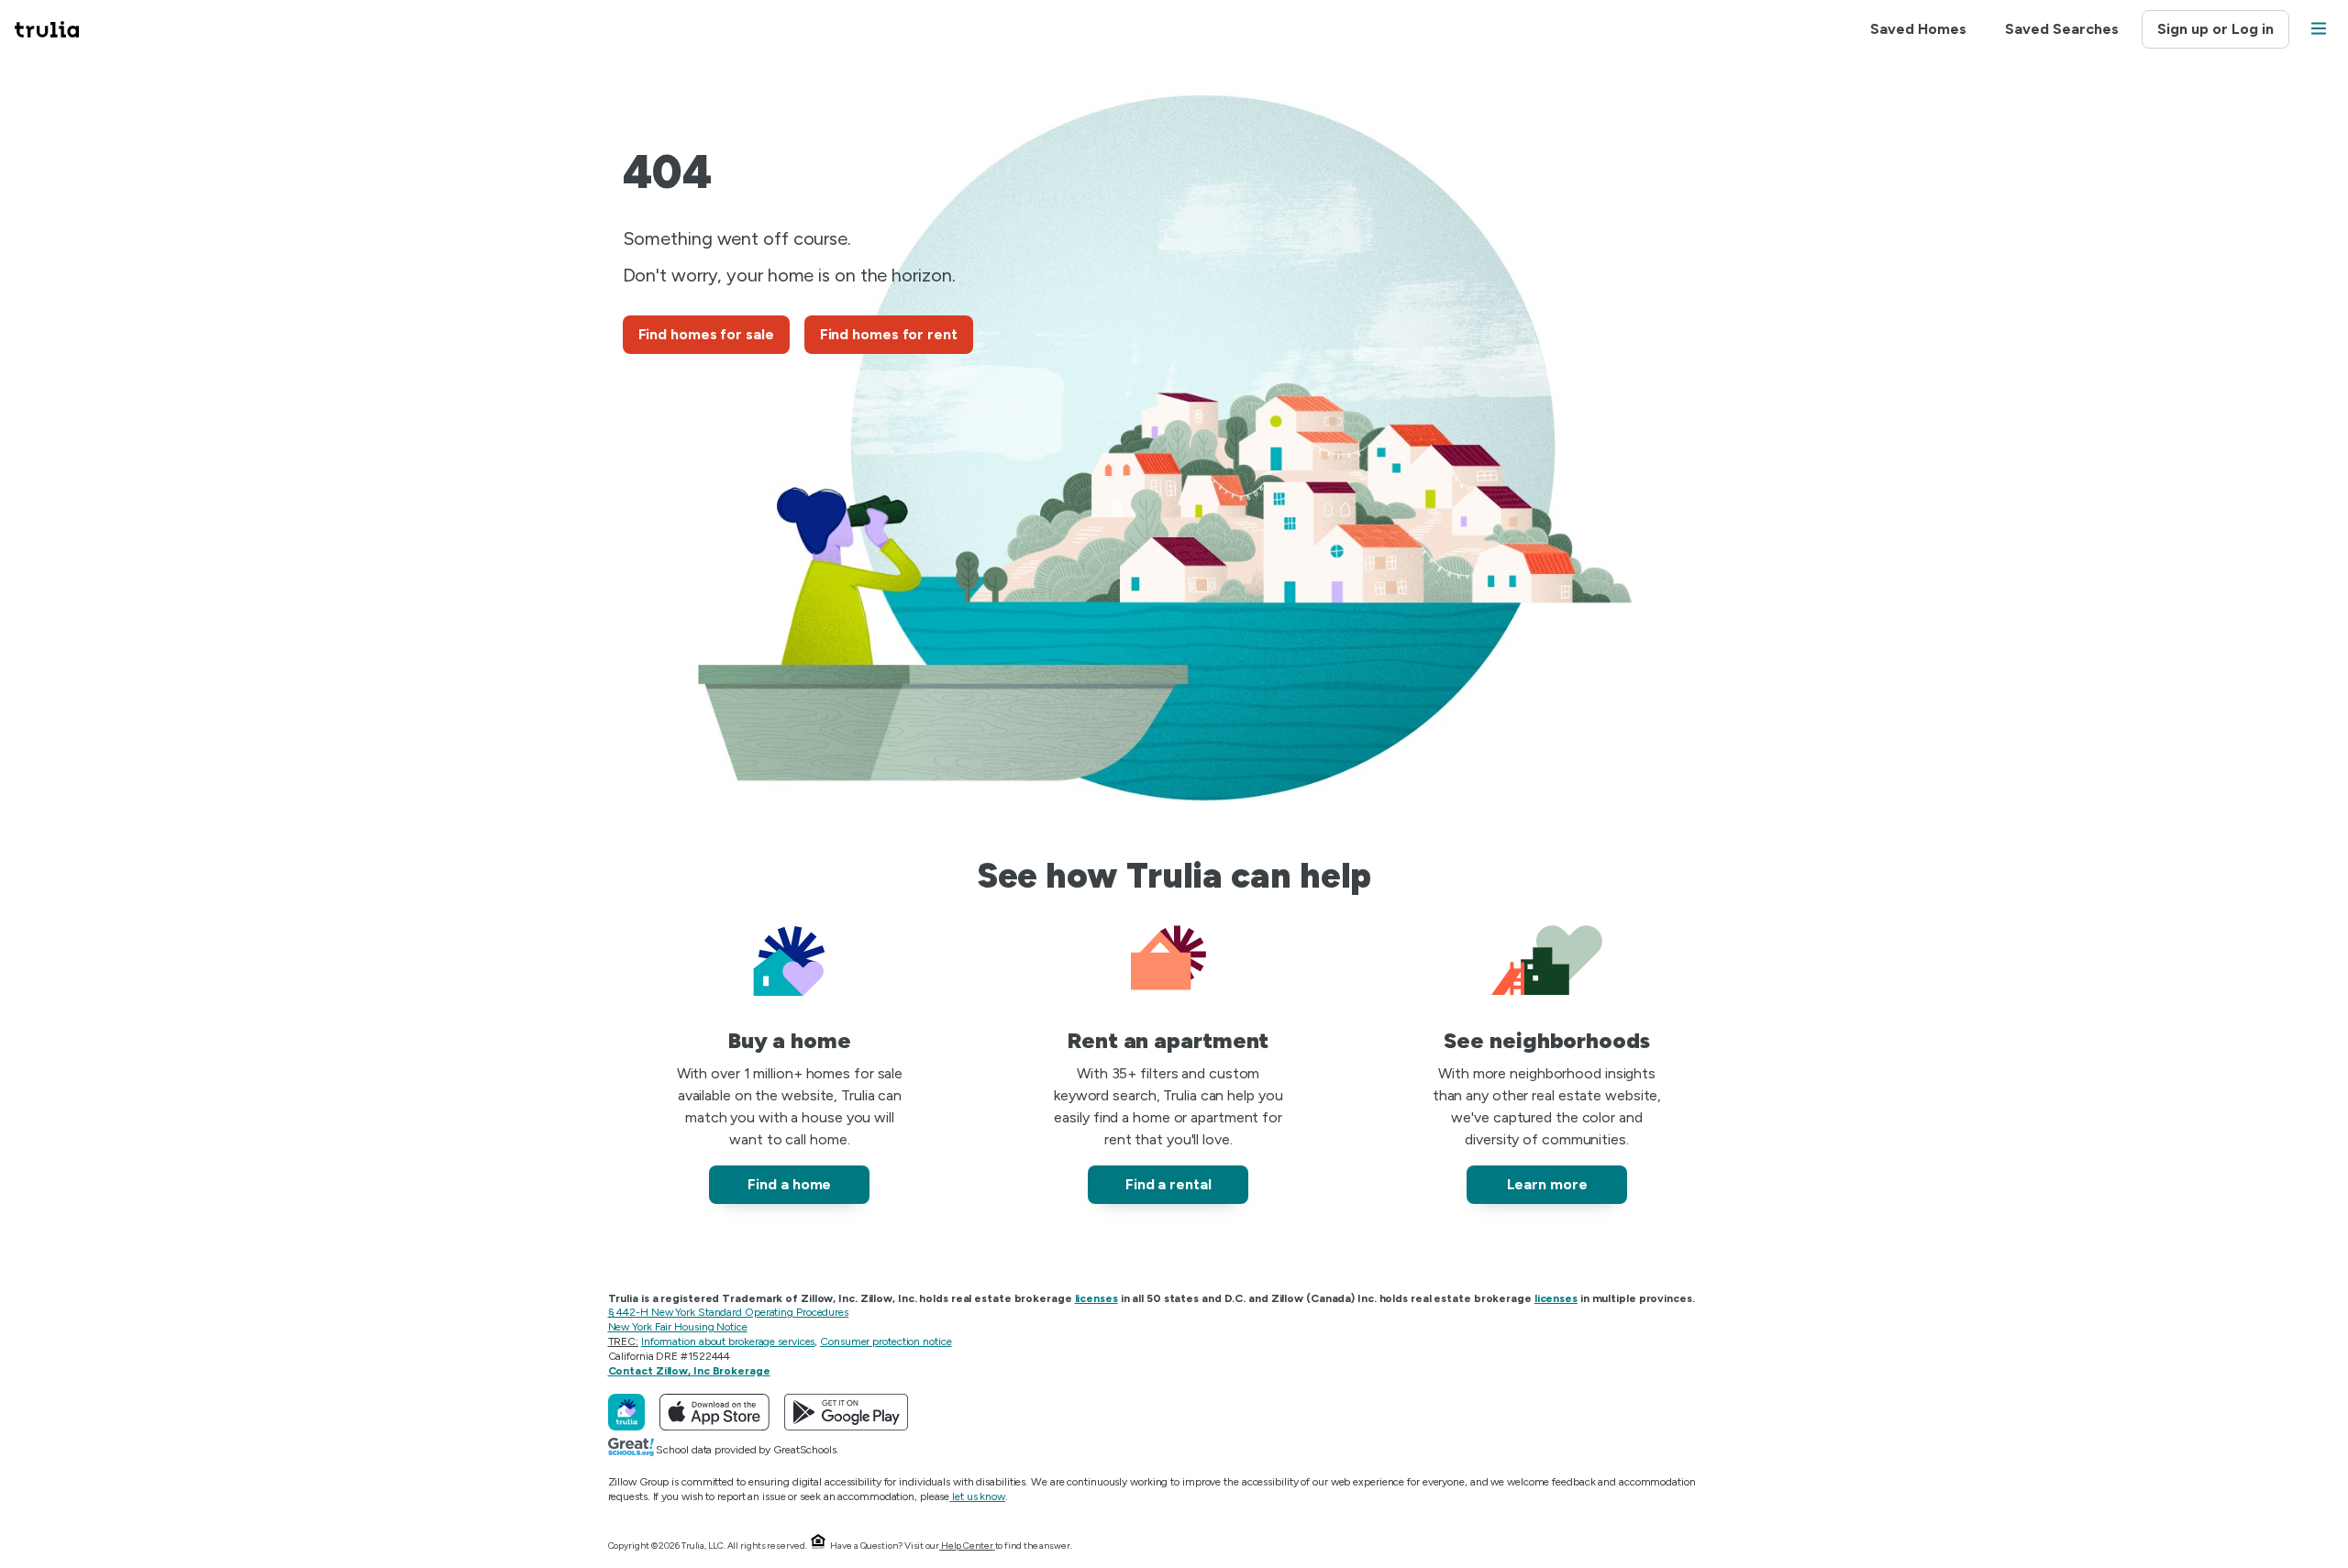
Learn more (1547, 1184)
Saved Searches (2062, 29)
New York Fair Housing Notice (678, 1327)
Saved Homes (1918, 29)
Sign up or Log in (2215, 29)
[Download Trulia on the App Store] (714, 1412)
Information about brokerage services (728, 1342)
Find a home (789, 1184)
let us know (979, 1496)
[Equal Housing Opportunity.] (818, 1546)
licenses (1096, 1298)
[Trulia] (626, 1412)
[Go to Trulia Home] (58, 29)
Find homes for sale (706, 334)
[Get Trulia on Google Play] (846, 1412)
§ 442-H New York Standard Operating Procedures (728, 1312)
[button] (2319, 30)
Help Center (967, 1546)
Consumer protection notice (886, 1342)
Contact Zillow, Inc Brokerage (689, 1371)
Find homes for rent (889, 334)
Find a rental (1168, 1184)
